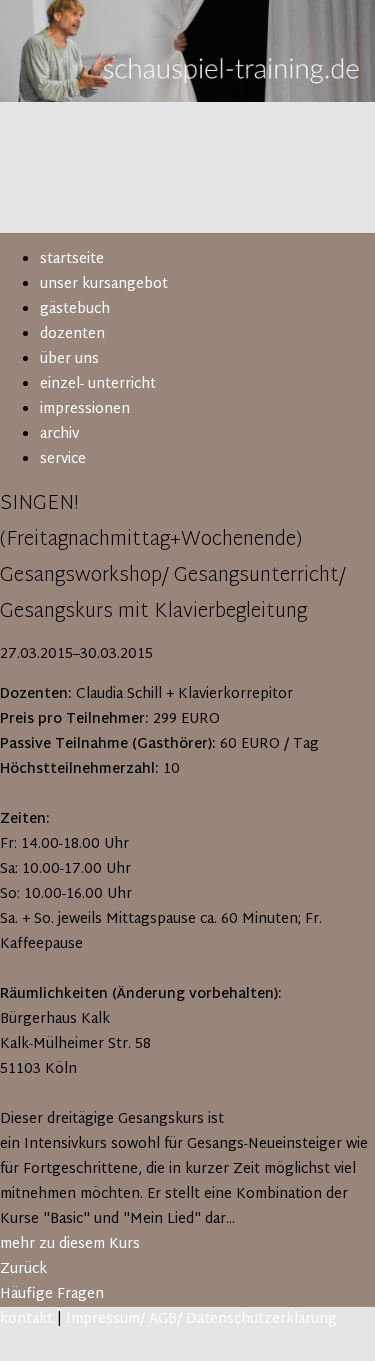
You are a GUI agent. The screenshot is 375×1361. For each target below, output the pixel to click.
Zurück (23, 1269)
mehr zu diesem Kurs (70, 1244)
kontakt (26, 1319)
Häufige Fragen (52, 1294)
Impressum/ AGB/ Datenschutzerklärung (201, 1319)
